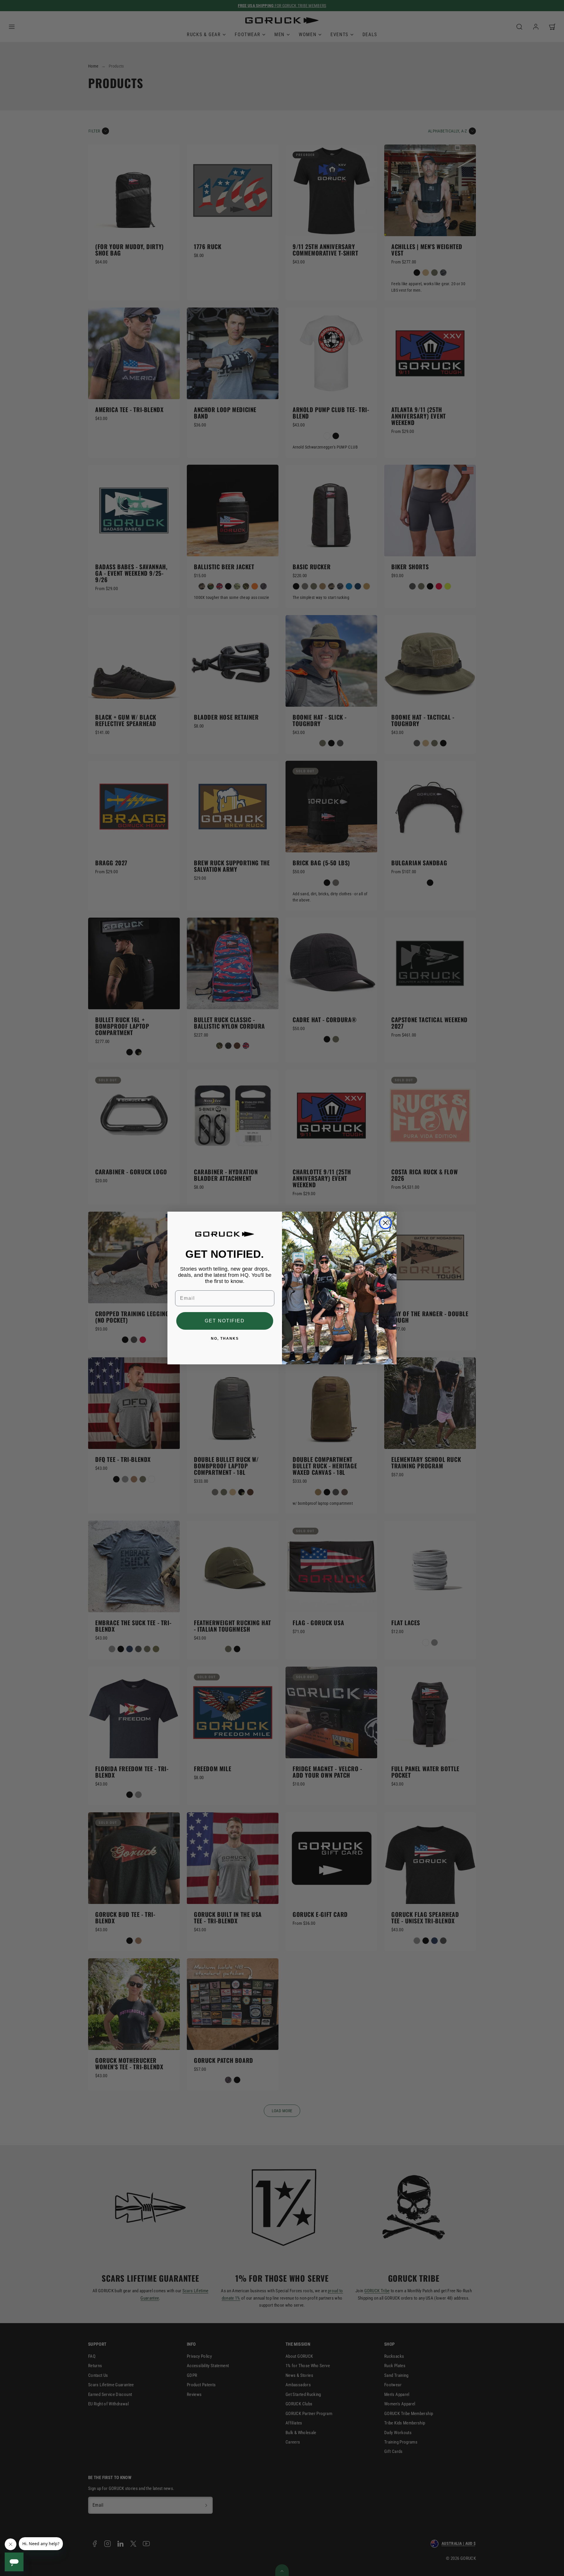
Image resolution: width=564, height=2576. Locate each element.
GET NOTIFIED (225, 1321)
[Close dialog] (385, 1223)
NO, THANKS (225, 1339)
